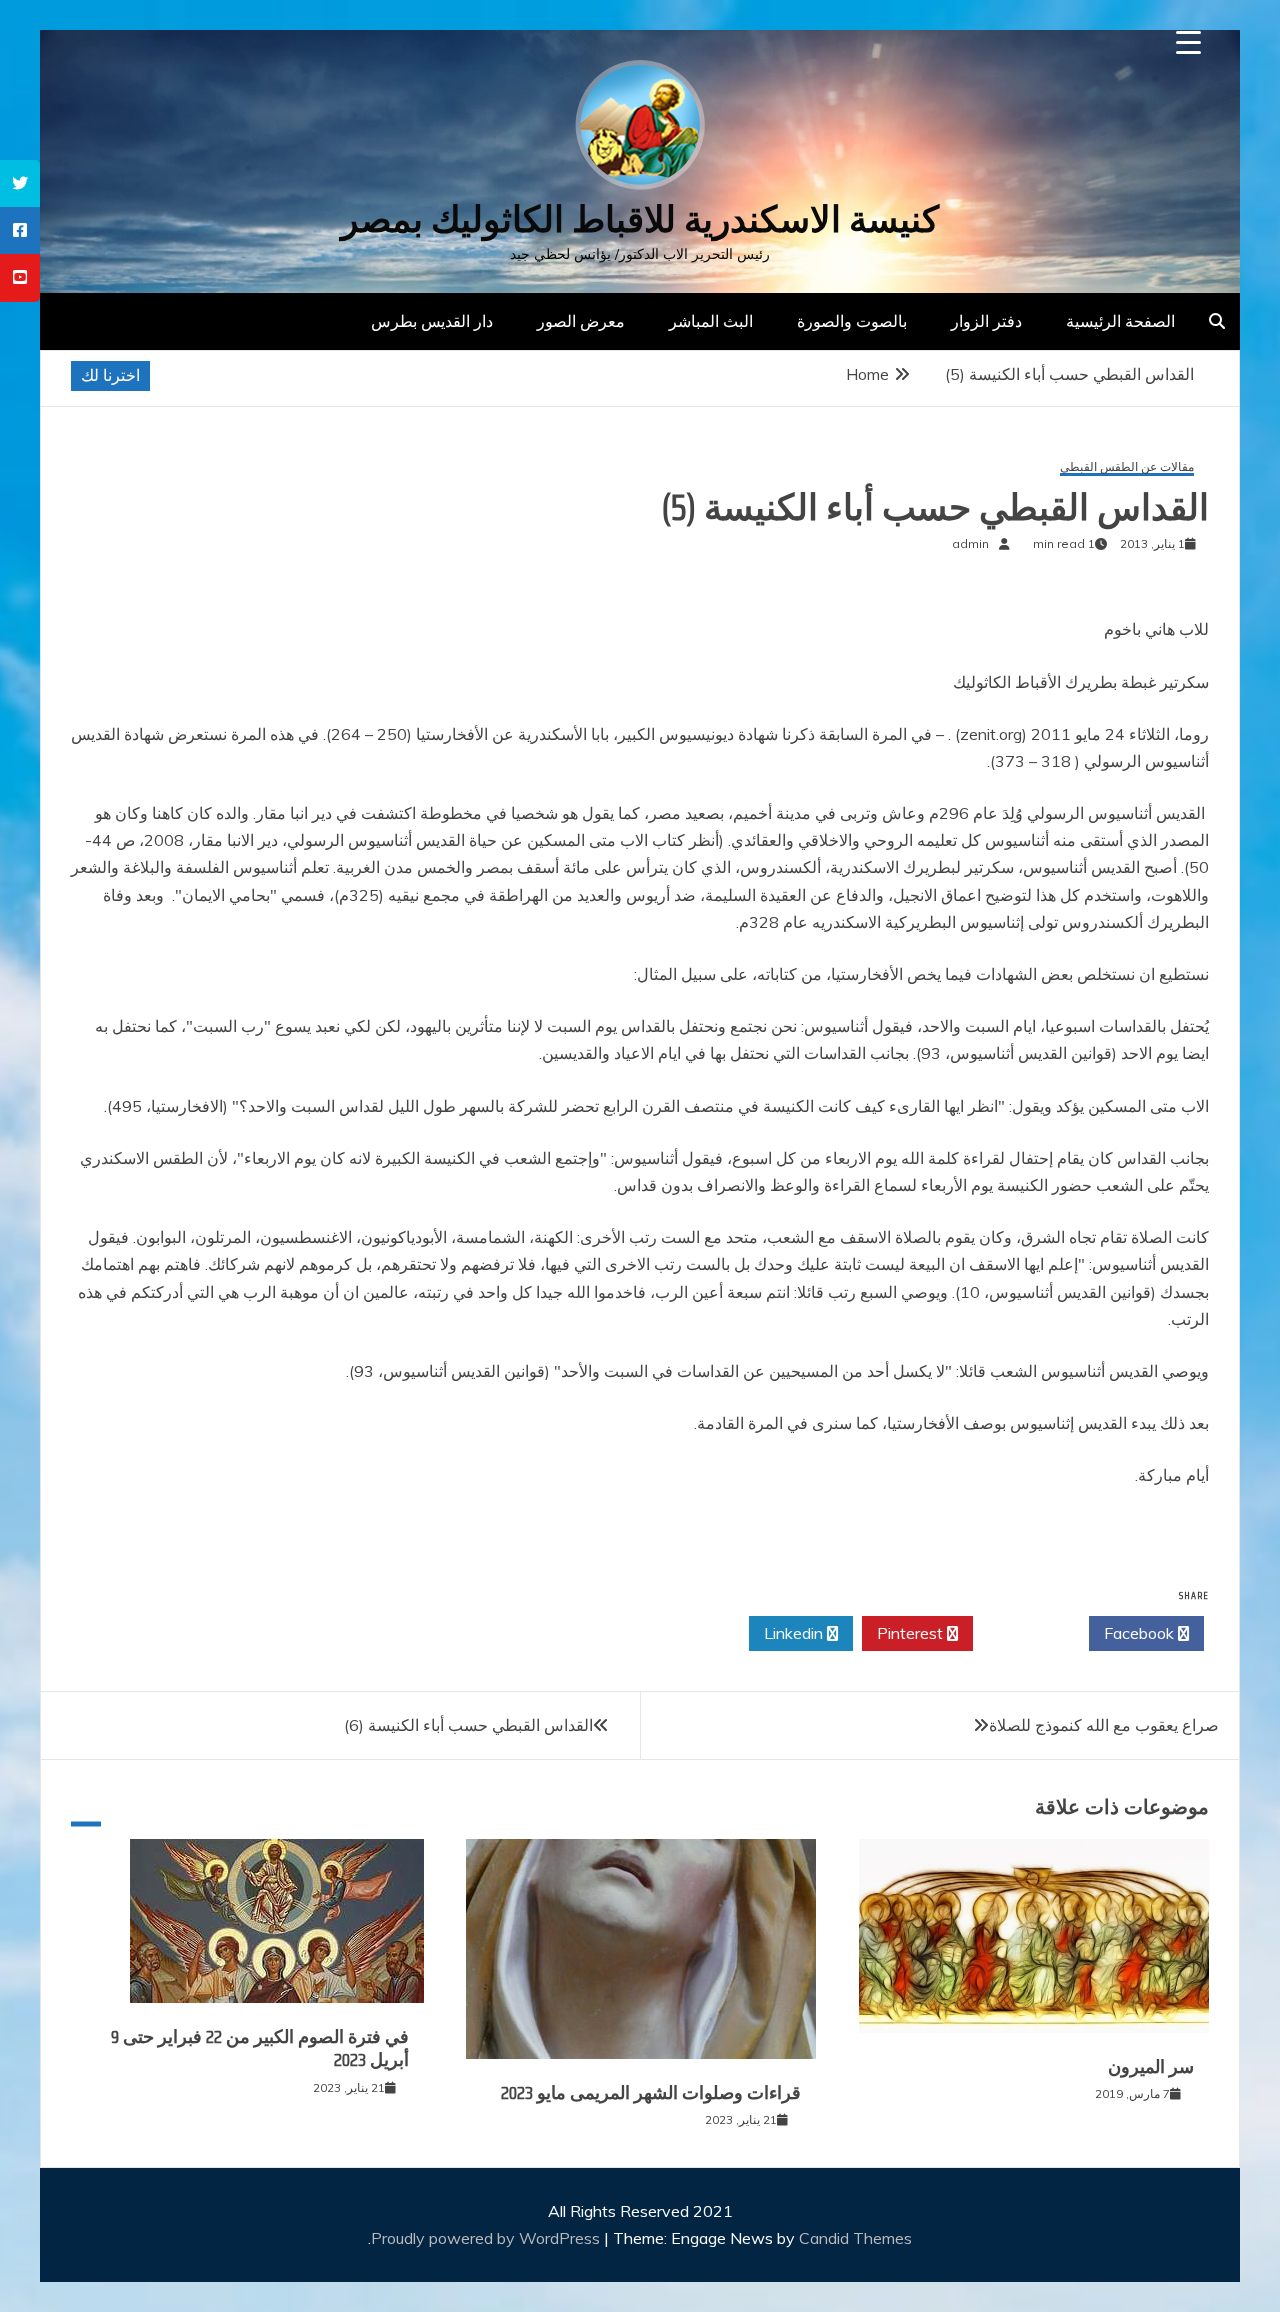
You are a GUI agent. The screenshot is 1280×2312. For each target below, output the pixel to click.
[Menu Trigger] (1188, 42)
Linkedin (795, 1633)
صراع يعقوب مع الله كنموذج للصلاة (1104, 1725)
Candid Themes (855, 2238)
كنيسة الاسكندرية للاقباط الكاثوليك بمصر (640, 219)
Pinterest (912, 1633)
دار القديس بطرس (432, 321)
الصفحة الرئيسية (1120, 321)
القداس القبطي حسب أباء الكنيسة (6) (468, 1725)
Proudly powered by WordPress (487, 2238)
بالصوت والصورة (852, 321)
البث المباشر (711, 321)
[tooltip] (20, 183)
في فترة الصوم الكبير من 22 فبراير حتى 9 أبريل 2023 (260, 2048)
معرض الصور (581, 321)
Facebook (1141, 1633)
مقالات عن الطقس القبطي (1127, 467)
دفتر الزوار (986, 321)
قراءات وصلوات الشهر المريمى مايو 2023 (651, 2093)
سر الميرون (1151, 2067)
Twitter (1025, 1633)
